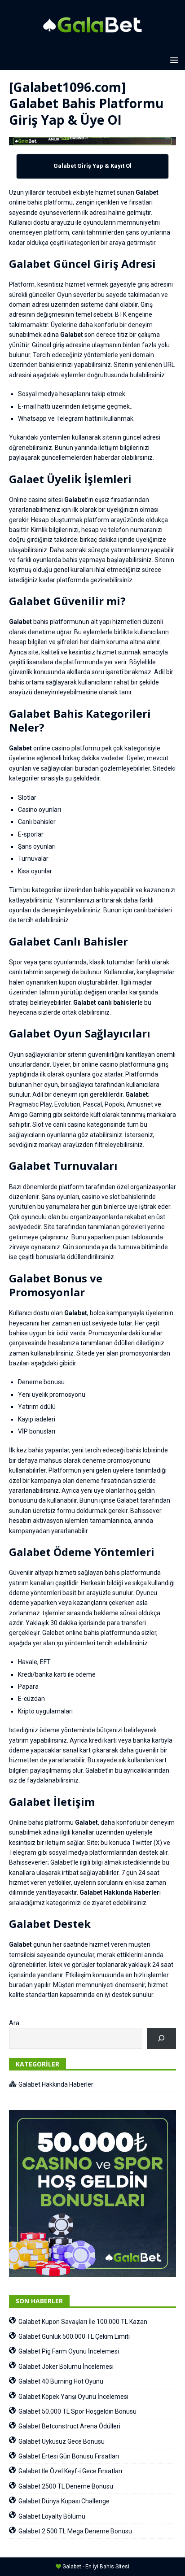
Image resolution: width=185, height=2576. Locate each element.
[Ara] (161, 2038)
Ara (14, 2023)
